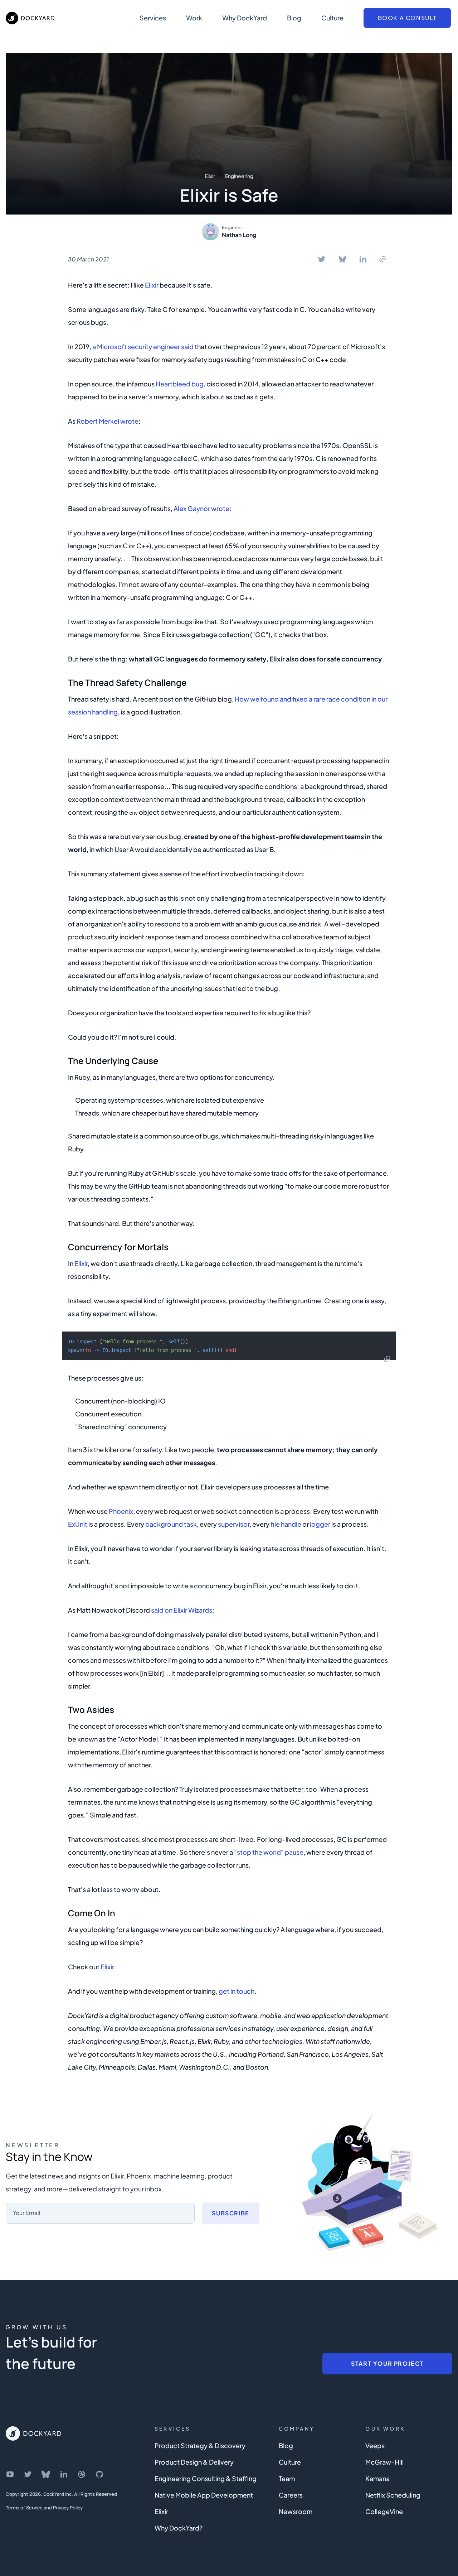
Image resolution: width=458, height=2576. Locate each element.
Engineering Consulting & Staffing (206, 2478)
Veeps (375, 2445)
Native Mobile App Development (204, 2495)
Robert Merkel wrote (108, 421)
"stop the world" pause (269, 1852)
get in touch (237, 1991)
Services (153, 18)
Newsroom (296, 2511)
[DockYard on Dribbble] (82, 2474)
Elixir (210, 176)
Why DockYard (245, 18)
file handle (286, 1524)
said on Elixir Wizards (182, 1610)
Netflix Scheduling (393, 2495)
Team (287, 2478)
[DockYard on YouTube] (10, 2474)
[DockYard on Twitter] (28, 2474)
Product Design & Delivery (194, 2462)
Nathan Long (239, 235)
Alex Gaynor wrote (201, 508)
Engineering (239, 176)
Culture (332, 18)
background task (171, 1524)
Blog (294, 18)
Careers (291, 2495)
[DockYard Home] (33, 2433)
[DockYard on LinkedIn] (64, 2474)
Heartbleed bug (180, 384)
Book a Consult (407, 18)
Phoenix (121, 1511)
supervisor (234, 1524)
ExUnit (78, 1524)
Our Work (385, 2428)
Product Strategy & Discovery (200, 2445)
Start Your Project (387, 2363)
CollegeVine (384, 2511)
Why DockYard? (179, 2528)
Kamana (377, 2478)
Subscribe (230, 2213)
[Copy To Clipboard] (383, 259)
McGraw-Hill (384, 2462)
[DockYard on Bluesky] (46, 2474)
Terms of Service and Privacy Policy (44, 2508)
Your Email (27, 2213)
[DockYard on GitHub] (99, 2474)
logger (320, 1524)
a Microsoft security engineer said (143, 346)
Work (194, 18)
